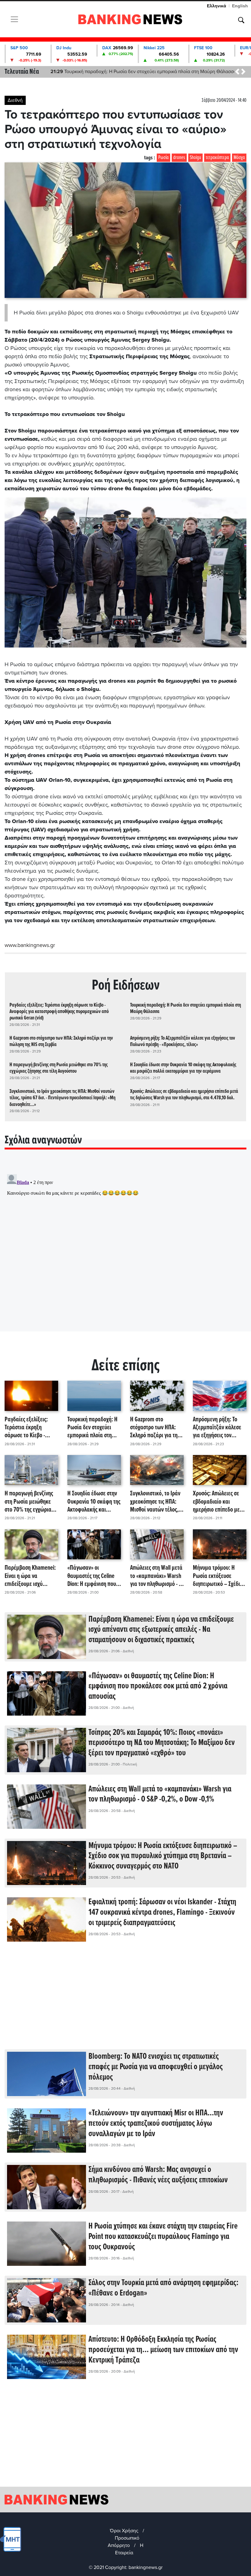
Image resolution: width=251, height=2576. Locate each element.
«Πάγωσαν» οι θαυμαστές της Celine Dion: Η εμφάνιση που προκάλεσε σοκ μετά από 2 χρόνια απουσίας (93, 1576)
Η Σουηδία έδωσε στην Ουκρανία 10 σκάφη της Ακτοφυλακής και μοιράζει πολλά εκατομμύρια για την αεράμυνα (183, 1068)
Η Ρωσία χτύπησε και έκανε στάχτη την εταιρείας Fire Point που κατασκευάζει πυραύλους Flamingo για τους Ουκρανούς (163, 2237)
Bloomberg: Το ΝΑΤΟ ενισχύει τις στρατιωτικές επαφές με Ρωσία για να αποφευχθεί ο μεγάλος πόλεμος (156, 2067)
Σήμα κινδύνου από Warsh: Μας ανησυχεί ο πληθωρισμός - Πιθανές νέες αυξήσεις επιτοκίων (158, 2175)
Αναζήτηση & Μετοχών (241, 20)
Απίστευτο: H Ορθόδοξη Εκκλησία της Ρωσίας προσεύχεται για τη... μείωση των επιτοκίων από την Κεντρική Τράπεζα (163, 2350)
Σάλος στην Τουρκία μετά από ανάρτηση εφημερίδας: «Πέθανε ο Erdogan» (163, 2288)
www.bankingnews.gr (30, 945)
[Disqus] (125, 1248)
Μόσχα (239, 158)
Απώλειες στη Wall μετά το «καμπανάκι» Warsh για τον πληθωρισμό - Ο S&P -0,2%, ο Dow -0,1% (157, 1576)
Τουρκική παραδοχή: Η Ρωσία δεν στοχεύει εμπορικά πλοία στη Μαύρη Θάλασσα (185, 1008)
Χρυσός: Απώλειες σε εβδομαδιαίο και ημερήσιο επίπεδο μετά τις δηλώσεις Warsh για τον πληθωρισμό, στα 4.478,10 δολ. (184, 1095)
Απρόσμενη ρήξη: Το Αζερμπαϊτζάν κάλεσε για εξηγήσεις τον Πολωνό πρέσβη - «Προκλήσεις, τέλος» (183, 1041)
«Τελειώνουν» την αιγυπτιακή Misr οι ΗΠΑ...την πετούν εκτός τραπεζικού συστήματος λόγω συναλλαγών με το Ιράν (156, 2123)
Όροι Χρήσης (124, 2531)
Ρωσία (163, 158)
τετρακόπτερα (217, 158)
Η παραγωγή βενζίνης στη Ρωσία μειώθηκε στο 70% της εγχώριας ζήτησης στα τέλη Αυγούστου (59, 1068)
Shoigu (195, 158)
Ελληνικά (217, 6)
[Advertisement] (125, 2000)
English (240, 6)
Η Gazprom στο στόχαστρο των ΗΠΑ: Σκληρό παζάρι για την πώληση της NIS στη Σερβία (61, 1041)
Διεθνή (15, 100)
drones (179, 158)
